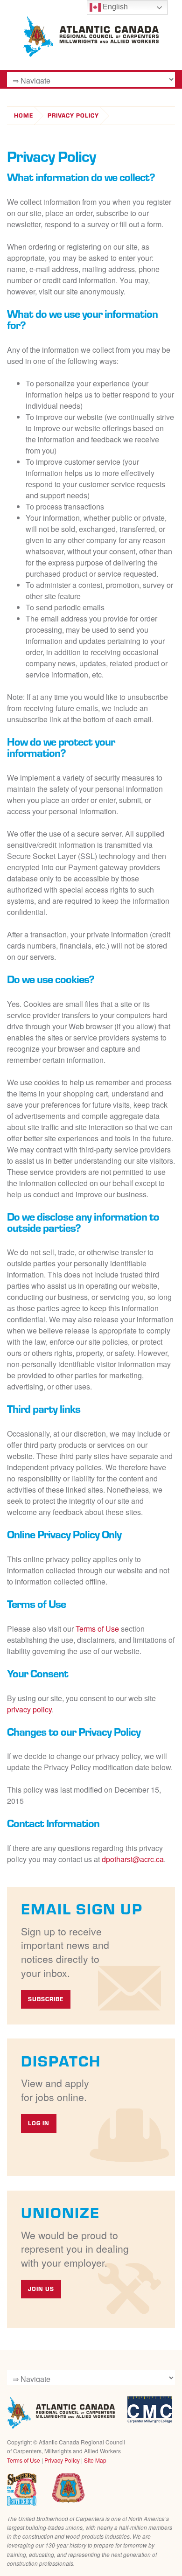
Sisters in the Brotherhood (22, 2489)
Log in (39, 2123)
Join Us (41, 2289)
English (114, 7)
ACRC (91, 37)
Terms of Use (97, 1629)
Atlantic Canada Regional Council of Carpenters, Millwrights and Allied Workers (61, 2413)
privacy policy (29, 1709)
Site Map (95, 2460)
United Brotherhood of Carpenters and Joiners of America (68, 2488)
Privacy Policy (73, 115)
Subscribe (46, 1999)
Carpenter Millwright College (150, 2410)
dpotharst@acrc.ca (133, 1859)
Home (24, 115)
